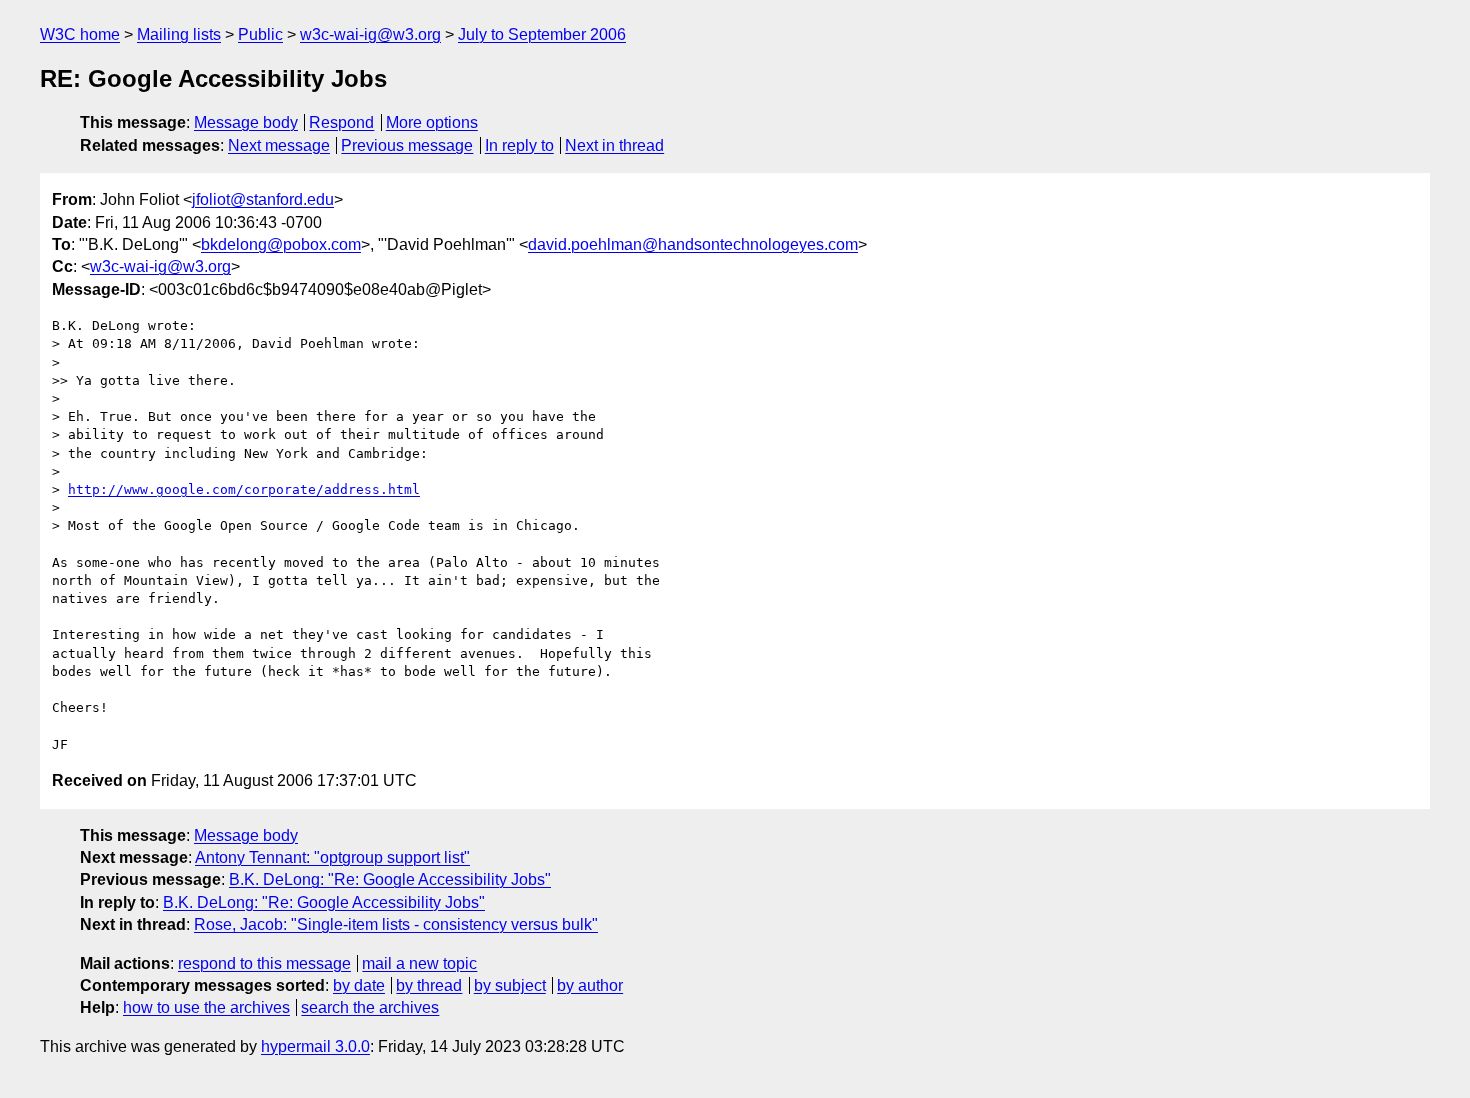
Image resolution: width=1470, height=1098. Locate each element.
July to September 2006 (542, 34)
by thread (429, 985)
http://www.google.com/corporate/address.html (244, 489)
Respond (341, 122)
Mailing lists (179, 34)
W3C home (80, 34)
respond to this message (264, 963)
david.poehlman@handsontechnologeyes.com (693, 244)
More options (432, 122)
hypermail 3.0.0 (315, 1046)
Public (260, 34)
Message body (246, 122)
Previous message (407, 145)
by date (359, 985)
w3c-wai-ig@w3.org (370, 34)
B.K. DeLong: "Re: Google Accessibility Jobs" (390, 879)
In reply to (519, 145)
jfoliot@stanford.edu (263, 199)
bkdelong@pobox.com (281, 244)
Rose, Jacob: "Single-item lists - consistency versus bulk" (396, 924)
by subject (510, 985)
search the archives (370, 1007)
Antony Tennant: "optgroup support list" (332, 857)
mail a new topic (419, 963)
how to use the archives (206, 1007)
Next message (279, 145)
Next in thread (614, 145)
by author (590, 985)
